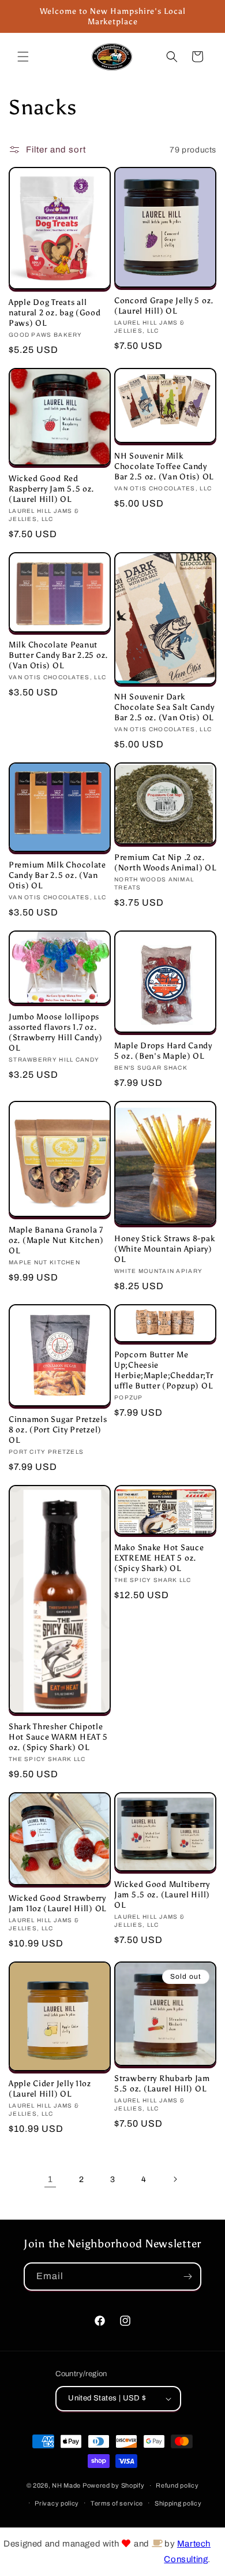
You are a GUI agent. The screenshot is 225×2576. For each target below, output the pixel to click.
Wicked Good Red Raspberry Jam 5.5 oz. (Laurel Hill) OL (51, 489)
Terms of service (117, 2503)
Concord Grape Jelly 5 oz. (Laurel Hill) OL (164, 306)
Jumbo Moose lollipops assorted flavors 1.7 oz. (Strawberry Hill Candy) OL (56, 1032)
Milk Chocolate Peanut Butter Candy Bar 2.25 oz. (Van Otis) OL (58, 655)
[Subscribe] (187, 2277)
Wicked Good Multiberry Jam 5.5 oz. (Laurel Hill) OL (162, 1894)
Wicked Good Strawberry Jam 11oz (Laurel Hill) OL (57, 1903)
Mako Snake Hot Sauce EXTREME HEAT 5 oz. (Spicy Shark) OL (159, 1558)
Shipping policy (178, 2503)
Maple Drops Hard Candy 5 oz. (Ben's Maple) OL (163, 1051)
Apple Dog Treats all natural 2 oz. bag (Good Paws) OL (55, 312)
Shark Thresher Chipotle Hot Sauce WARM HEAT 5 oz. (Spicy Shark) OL (58, 1737)
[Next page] (175, 2179)
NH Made (66, 2485)
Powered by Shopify (114, 2485)
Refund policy (177, 2485)
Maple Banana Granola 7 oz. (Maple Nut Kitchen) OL (56, 1240)
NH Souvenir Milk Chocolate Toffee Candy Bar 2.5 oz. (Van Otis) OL (164, 466)
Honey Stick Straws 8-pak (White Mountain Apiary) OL (164, 1249)
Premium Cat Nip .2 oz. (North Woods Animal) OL (165, 862)
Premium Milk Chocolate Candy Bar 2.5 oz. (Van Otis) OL (57, 875)
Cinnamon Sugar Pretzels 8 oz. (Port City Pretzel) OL (58, 1430)
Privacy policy (57, 2503)
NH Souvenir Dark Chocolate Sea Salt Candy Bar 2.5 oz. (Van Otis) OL (164, 707)
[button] (23, 57)
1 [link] (50, 2179)
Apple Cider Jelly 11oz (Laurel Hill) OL (50, 2089)
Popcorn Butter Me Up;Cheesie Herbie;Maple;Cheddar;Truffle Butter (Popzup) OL (164, 1370)
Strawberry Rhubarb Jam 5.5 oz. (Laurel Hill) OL (162, 2083)
